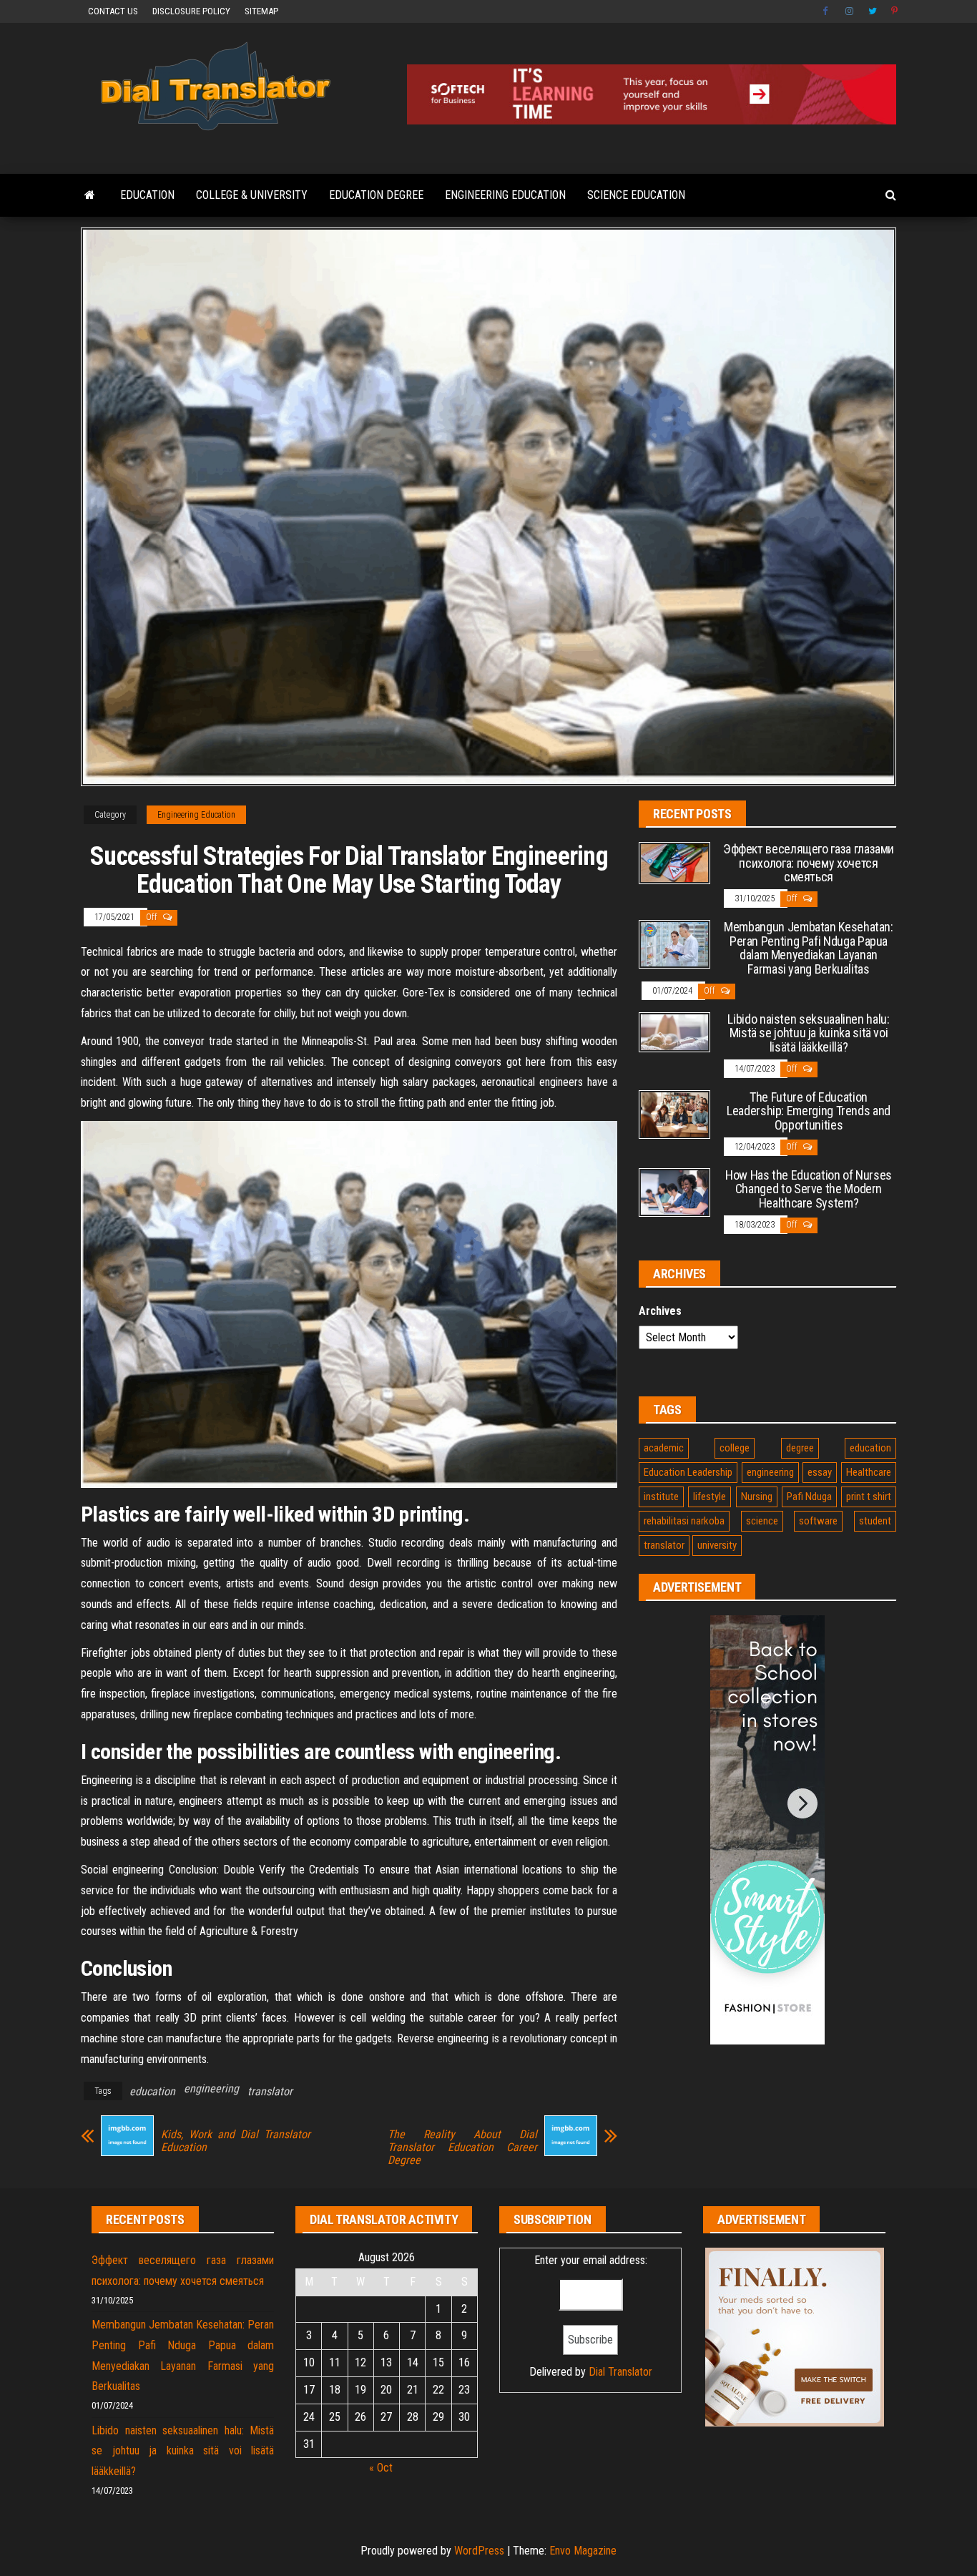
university (717, 1545)
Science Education (636, 195)
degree (800, 1448)
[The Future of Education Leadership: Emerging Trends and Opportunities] (674, 1113)
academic (664, 1448)
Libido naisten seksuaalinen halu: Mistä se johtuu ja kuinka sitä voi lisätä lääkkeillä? (808, 1033)
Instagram (850, 11)
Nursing (757, 1497)
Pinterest (895, 11)
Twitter (873, 11)
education (152, 2091)
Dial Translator (620, 2372)
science (762, 1521)
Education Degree (376, 195)
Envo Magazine (583, 2551)
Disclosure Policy (191, 11)
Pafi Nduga (809, 1497)
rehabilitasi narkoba (684, 1521)
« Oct (381, 2468)
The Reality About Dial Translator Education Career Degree (462, 2148)
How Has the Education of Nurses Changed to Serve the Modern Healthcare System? (809, 1189)
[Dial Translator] (90, 195)
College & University (252, 195)
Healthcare (869, 1472)
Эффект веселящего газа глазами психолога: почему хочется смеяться (809, 863)
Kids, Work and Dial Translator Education (236, 2141)
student (875, 1521)
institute (661, 1497)
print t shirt (869, 1497)
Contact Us (113, 11)
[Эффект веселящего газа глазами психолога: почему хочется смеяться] (674, 862)
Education (147, 195)
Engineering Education (505, 195)
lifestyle (710, 1497)
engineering (211, 2088)
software (818, 1521)
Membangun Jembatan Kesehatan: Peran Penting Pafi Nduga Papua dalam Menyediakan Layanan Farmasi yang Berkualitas (809, 948)
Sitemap (261, 11)
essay (820, 1472)
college (735, 1448)
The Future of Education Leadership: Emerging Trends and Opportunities (809, 1111)
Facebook (827, 11)
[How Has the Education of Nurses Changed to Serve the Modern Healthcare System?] (674, 1191)
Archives (660, 1311)
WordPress (479, 2551)
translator (270, 2091)
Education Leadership (688, 1472)
